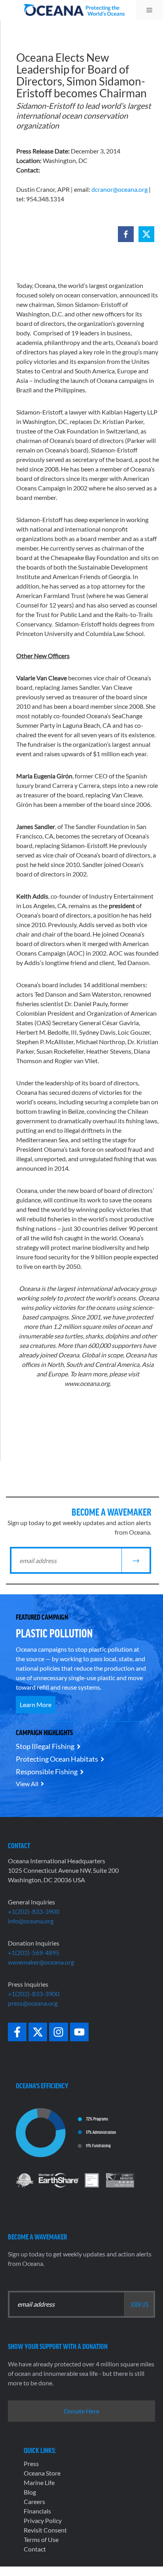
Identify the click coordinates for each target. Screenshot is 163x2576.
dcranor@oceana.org (119, 189)
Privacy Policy (43, 2520)
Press (31, 2463)
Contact (35, 2549)
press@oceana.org (33, 2003)
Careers (34, 2501)
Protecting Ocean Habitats (57, 1759)
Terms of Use (41, 2539)
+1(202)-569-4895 (34, 1952)
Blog (30, 2492)
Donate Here (82, 2411)
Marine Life (39, 2482)
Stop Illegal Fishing (45, 1746)
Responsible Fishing (47, 1772)
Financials (37, 2511)
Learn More (36, 1704)
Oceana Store (42, 2473)
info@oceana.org (31, 1921)
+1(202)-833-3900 (34, 1911)
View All (27, 1784)
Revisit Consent (45, 2530)
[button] (126, 234)
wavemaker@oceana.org (41, 1962)
